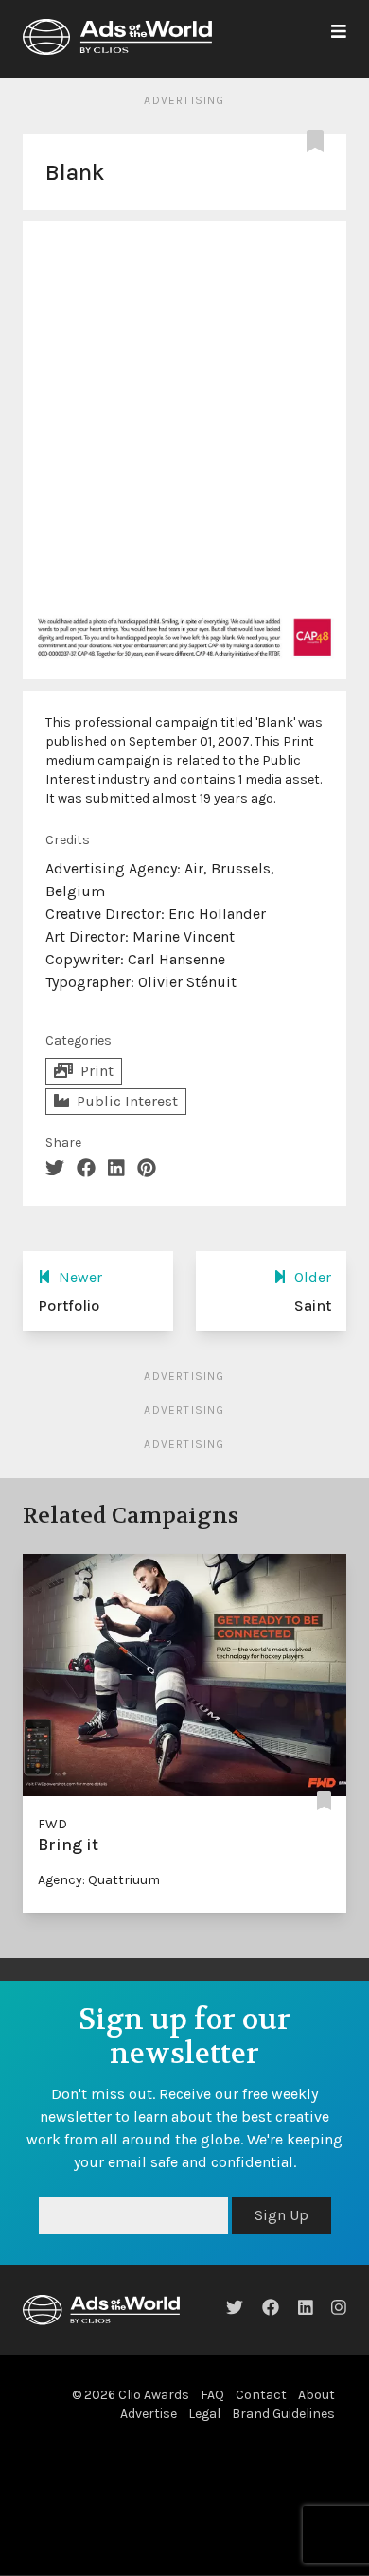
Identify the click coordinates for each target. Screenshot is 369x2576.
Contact (261, 2440)
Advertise (149, 2459)
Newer (80, 1277)
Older (313, 1277)
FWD (53, 1824)
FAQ (212, 2440)
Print (97, 1071)
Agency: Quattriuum (99, 1880)
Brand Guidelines (283, 2459)
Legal (204, 2459)
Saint (313, 1306)
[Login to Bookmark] (319, 142)
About (316, 2440)
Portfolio (69, 1306)
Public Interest (127, 1101)
